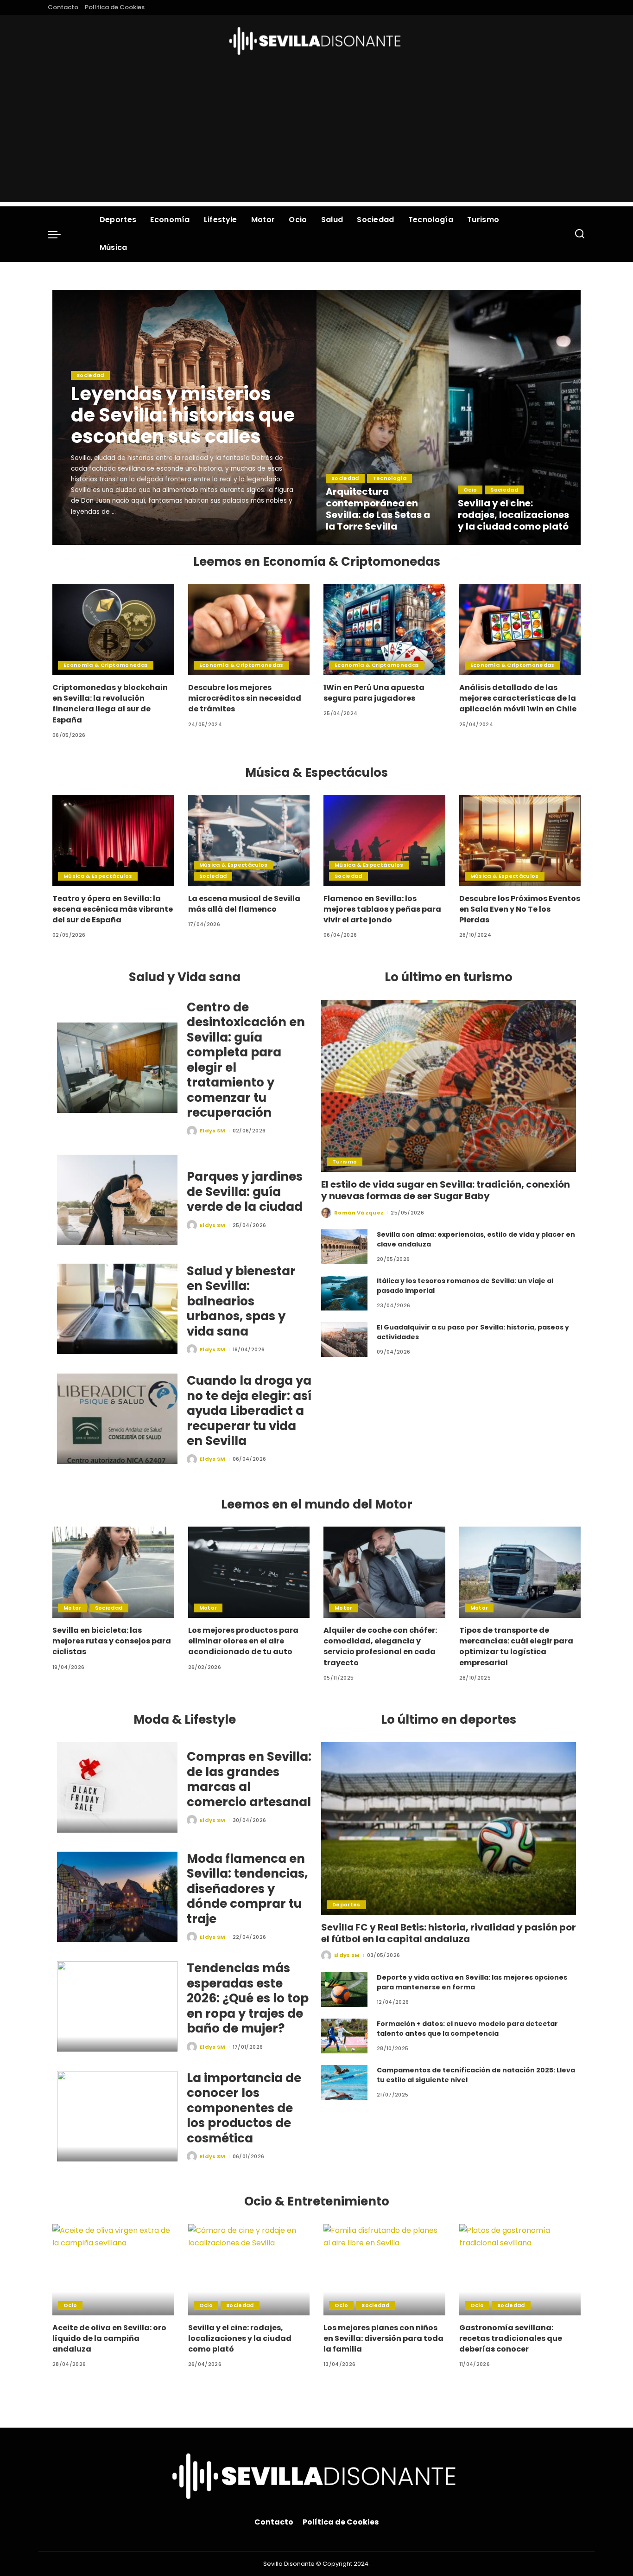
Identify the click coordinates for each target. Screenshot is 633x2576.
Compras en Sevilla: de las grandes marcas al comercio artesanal (249, 1779)
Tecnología (389, 478)
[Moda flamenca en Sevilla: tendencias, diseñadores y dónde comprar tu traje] (117, 1897)
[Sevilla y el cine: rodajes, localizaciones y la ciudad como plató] (515, 417)
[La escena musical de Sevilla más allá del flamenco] (249, 841)
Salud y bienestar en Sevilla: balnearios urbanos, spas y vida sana (241, 1301)
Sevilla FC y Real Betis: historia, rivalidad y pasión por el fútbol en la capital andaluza (449, 1933)
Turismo (345, 1162)
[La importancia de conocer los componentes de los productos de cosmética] (117, 2116)
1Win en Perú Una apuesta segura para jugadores (374, 693)
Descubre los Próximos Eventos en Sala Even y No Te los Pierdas (520, 909)
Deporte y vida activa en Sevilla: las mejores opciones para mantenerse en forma (472, 1982)
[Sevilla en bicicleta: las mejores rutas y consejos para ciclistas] (113, 1572)
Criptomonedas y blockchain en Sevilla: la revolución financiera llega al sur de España (110, 704)
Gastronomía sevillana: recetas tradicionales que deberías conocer (511, 2338)
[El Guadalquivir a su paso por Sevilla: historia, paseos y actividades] (344, 1339)
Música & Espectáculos (98, 876)
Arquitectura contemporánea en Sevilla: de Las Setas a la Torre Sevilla (378, 509)
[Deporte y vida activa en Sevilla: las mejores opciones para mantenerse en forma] (344, 1990)
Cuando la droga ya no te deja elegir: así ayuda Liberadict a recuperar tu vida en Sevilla (249, 1411)
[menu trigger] (59, 234)
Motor (73, 1608)
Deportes (346, 1905)
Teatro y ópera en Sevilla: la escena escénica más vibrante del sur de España (113, 909)
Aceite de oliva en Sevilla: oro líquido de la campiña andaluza (109, 2338)
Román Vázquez (359, 1213)
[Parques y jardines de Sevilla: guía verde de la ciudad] (117, 1200)
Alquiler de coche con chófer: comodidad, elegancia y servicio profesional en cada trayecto (380, 1646)
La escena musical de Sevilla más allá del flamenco (244, 904)
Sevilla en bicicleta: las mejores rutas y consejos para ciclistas (112, 1641)
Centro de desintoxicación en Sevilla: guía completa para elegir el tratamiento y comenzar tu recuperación (246, 1060)
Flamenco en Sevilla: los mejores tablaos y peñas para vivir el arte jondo (382, 909)
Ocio (470, 490)
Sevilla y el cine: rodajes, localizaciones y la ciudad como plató (513, 515)
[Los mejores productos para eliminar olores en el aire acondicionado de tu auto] (249, 1572)
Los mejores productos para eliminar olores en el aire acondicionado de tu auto (243, 1641)
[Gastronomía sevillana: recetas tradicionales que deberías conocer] (520, 2270)
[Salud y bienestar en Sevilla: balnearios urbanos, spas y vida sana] (117, 1309)
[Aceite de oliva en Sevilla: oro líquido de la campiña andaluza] (113, 2270)
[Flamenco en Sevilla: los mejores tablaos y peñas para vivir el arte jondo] (384, 841)
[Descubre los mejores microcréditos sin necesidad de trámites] (249, 630)
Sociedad (90, 375)
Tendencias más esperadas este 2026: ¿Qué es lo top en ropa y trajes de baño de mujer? (248, 1998)
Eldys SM (97, 537)
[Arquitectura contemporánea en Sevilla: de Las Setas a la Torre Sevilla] (383, 417)
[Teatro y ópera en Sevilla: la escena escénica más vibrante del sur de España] (113, 841)
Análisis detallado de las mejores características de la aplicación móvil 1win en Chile (518, 698)
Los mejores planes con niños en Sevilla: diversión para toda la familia (383, 2338)
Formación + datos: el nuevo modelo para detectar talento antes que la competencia (467, 2029)
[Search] (580, 234)
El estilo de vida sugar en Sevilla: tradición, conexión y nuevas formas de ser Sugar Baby (446, 1190)
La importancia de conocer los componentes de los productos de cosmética (244, 2108)
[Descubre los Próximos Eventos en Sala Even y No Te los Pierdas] (520, 841)
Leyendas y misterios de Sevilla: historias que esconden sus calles (183, 415)
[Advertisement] (316, 137)
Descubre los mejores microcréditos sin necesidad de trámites (245, 698)
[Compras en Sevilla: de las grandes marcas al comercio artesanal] (117, 1787)
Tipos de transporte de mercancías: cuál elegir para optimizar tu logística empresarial (516, 1646)
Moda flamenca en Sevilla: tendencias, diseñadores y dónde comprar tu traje (247, 1889)
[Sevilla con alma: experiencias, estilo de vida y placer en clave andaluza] (344, 1247)
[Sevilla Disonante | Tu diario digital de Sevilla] (317, 41)
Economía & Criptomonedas (106, 665)
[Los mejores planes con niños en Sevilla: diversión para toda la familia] (384, 2270)
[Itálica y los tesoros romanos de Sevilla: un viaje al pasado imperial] (344, 1293)
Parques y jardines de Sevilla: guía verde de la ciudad (245, 1192)
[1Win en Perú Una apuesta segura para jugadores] (384, 630)
